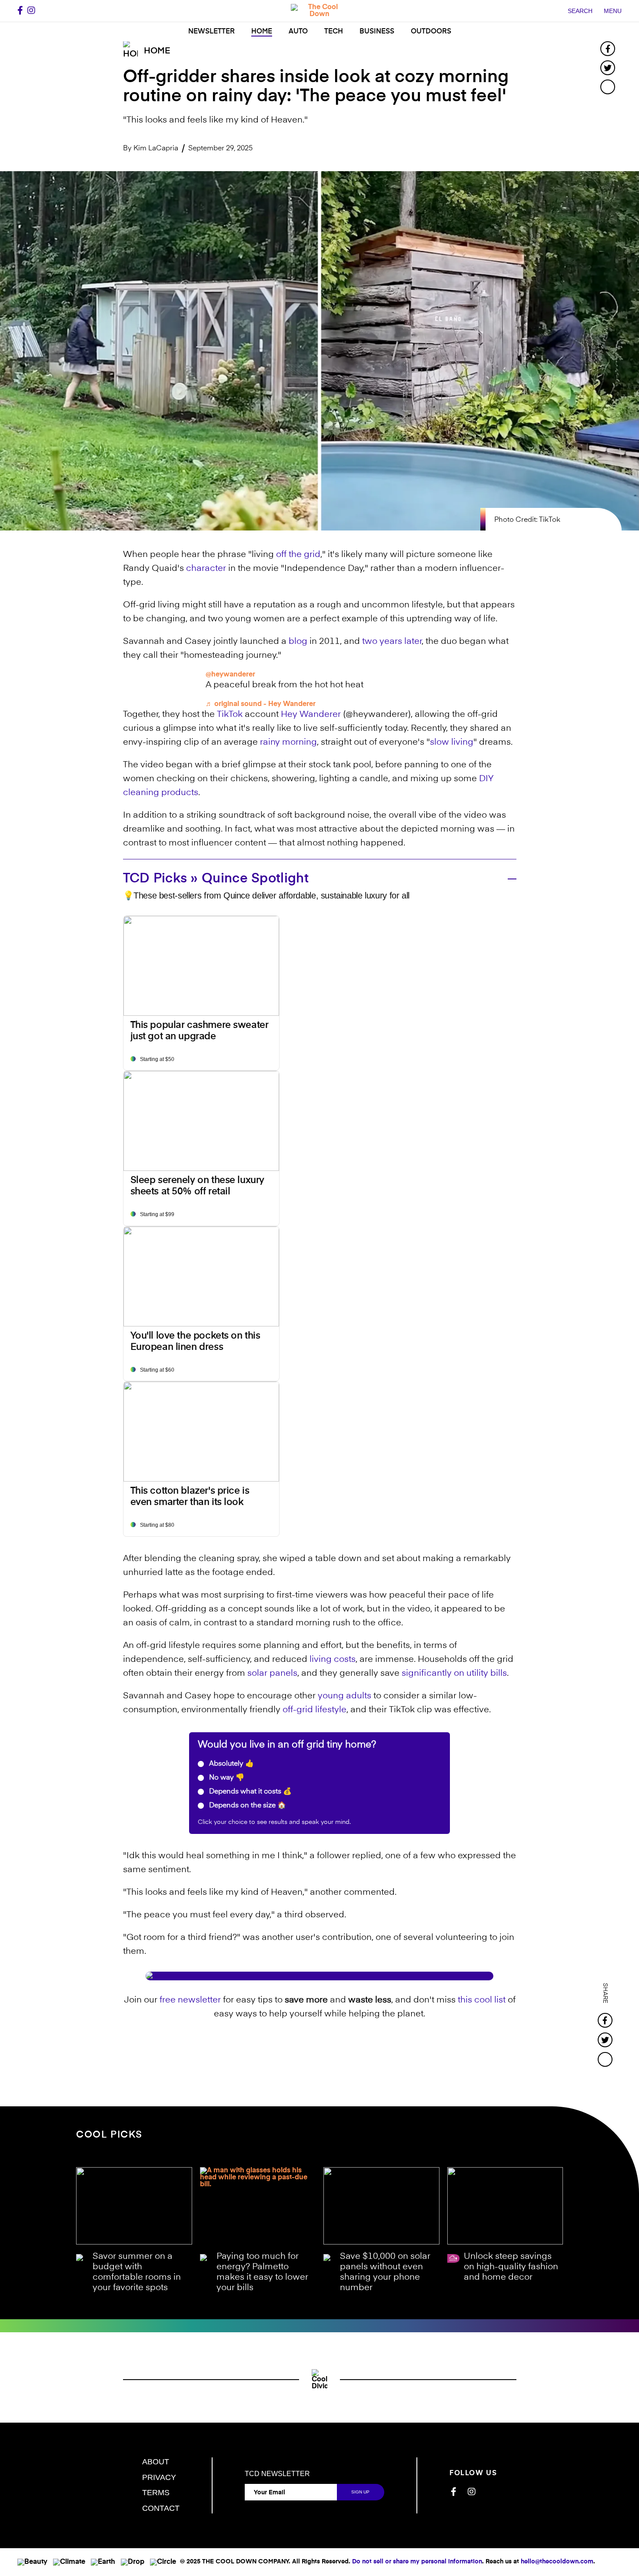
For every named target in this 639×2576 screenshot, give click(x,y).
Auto (298, 32)
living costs (333, 1660)
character (206, 569)
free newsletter (190, 2000)
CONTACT (161, 2508)
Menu (613, 11)
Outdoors (431, 32)
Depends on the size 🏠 (247, 1806)
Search (580, 11)
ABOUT (156, 2462)
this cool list (482, 2000)
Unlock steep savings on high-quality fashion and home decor (511, 2267)
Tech (334, 32)
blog (298, 642)
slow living (452, 743)
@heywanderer (230, 675)
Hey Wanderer (311, 715)
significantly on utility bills (454, 1674)
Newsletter (211, 32)
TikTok (230, 715)
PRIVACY (159, 2477)
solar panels (272, 1674)
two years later (392, 642)
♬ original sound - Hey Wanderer (261, 704)
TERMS (156, 2493)
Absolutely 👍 (231, 1764)
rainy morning (288, 743)
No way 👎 (226, 1778)
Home (262, 32)
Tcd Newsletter (277, 2474)
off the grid (298, 555)
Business (377, 32)
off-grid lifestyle (315, 1710)
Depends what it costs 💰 (250, 1792)
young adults (344, 1696)
